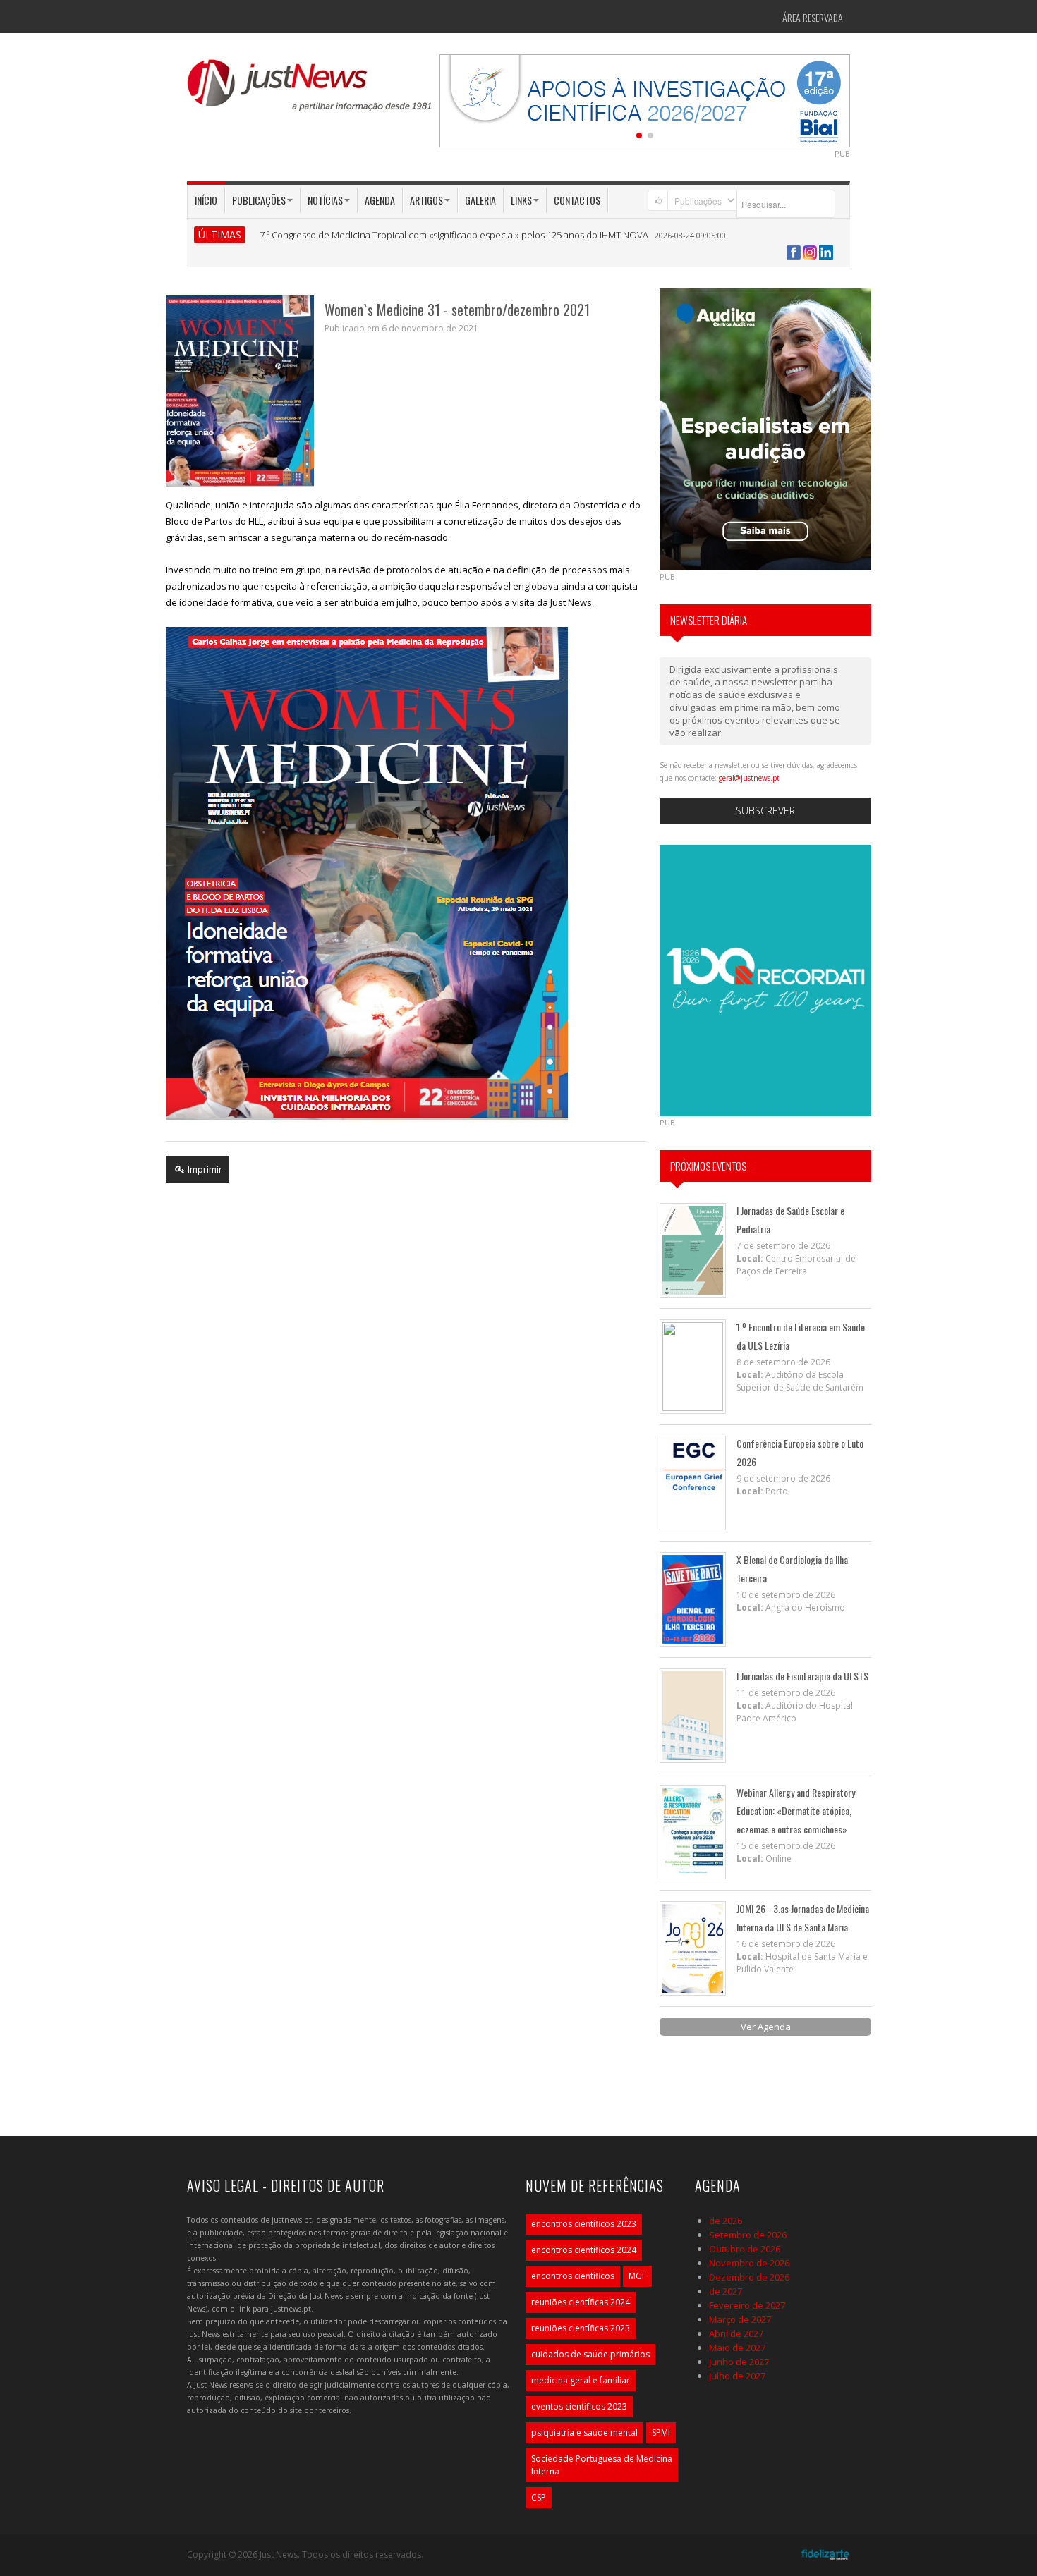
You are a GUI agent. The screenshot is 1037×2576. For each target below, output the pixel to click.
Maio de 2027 (737, 2348)
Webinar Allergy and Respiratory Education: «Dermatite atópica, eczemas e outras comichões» (796, 1811)
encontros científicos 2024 (584, 2250)
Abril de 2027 (736, 2333)
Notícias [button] (325, 200)
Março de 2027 (740, 2319)
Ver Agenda (766, 2027)
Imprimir (204, 1169)
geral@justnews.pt (749, 778)
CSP (539, 2497)
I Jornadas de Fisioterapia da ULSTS (802, 1676)
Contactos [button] (577, 200)
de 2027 (726, 2291)
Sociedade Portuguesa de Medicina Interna (602, 2465)
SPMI (661, 2432)
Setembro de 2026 (748, 2235)
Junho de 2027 (739, 2362)
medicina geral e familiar (581, 2380)
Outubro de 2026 (745, 2249)
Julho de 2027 (737, 2376)
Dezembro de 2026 (749, 2277)
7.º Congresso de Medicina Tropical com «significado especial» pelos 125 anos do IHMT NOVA (454, 235)
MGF (637, 2276)
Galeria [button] (480, 200)
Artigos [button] (426, 200)
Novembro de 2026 (749, 2263)
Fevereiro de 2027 (747, 2305)
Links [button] (521, 200)
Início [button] (206, 200)
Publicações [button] (259, 200)
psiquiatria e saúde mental (584, 2432)
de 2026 (726, 2221)
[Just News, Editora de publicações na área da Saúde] (310, 90)
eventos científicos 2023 (579, 2406)
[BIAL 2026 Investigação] (645, 99)
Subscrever (765, 811)
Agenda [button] (380, 200)
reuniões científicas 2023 (581, 2328)
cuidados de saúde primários (590, 2354)
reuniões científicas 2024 (581, 2302)
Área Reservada (813, 17)
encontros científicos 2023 (584, 2224)
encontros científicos (573, 2276)
